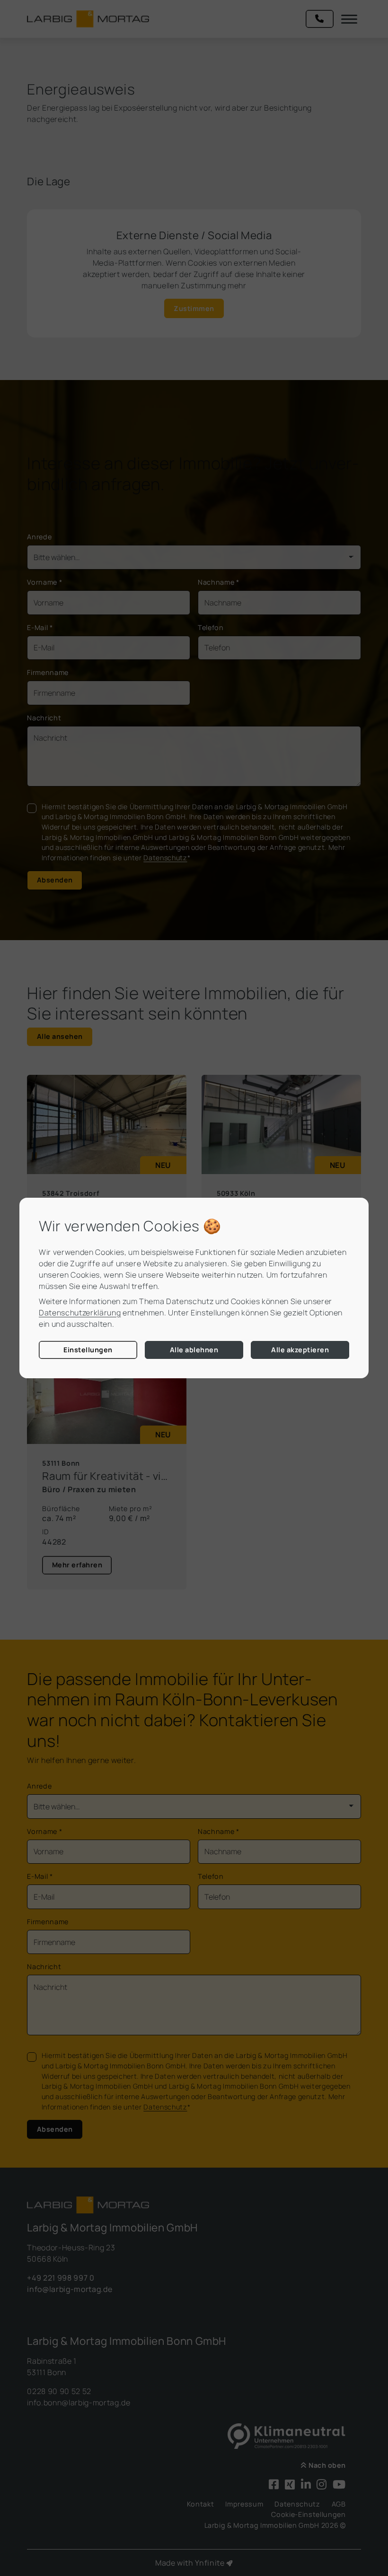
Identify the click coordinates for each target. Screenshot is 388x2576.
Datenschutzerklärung (80, 1313)
